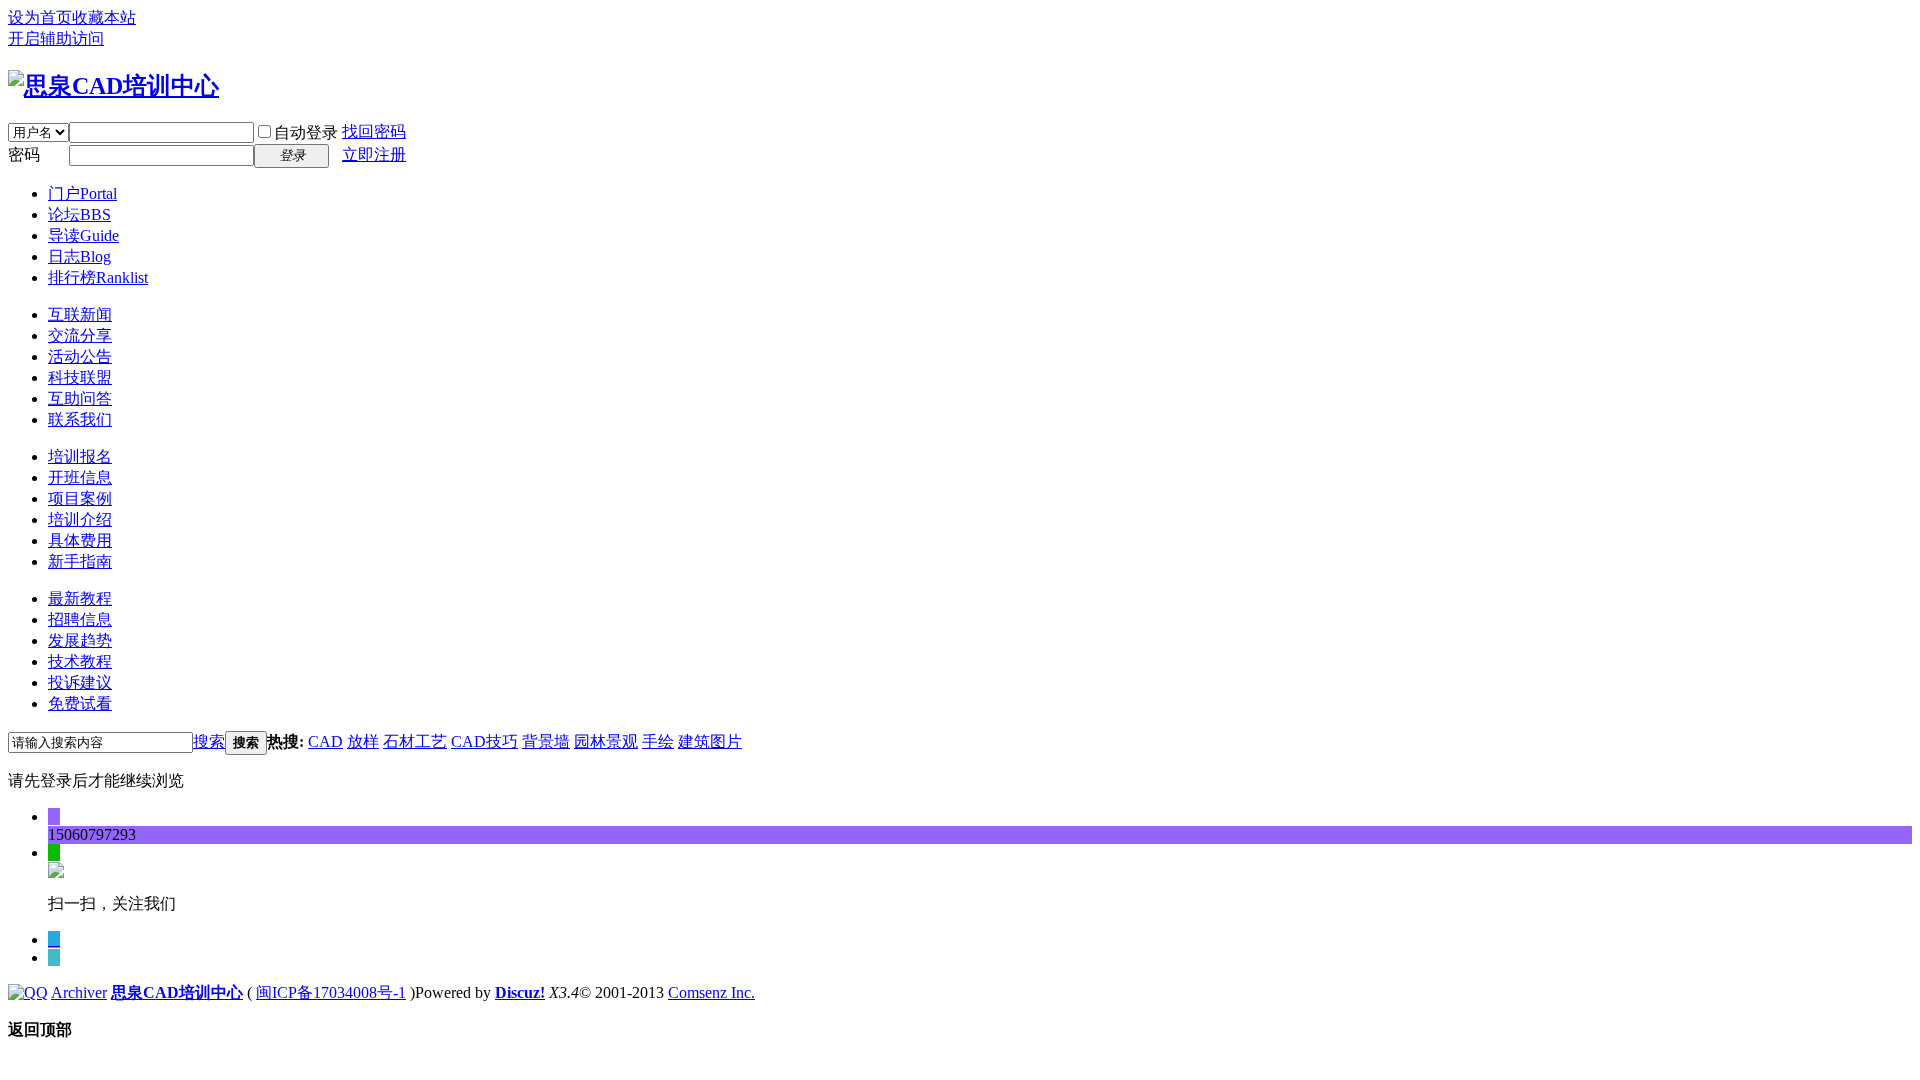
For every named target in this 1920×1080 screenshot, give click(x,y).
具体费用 (80, 540)
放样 (363, 741)
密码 (24, 154)
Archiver (79, 992)
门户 (82, 193)
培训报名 (80, 456)
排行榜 (98, 277)
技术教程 (80, 661)
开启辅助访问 (56, 38)
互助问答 (80, 398)
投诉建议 (80, 682)
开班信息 (80, 477)
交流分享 (80, 335)
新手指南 (80, 561)
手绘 (658, 741)
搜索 (209, 741)
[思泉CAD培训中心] (113, 86)
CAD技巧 (484, 741)
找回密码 (374, 131)
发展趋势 (80, 640)
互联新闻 (80, 314)
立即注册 (374, 154)
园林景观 (606, 741)
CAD (325, 741)
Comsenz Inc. (711, 992)
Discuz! (520, 992)
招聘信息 (80, 619)
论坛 (79, 214)
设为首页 (40, 17)
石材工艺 (415, 741)
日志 (79, 256)
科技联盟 (80, 377)
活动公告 (80, 356)
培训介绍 (80, 519)
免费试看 (80, 703)
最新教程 (80, 598)
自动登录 (306, 132)
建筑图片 (710, 741)
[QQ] (28, 992)
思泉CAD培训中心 (177, 992)
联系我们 (80, 419)
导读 (83, 235)
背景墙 (546, 741)
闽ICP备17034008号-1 (331, 992)
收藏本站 (104, 17)
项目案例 (80, 498)
